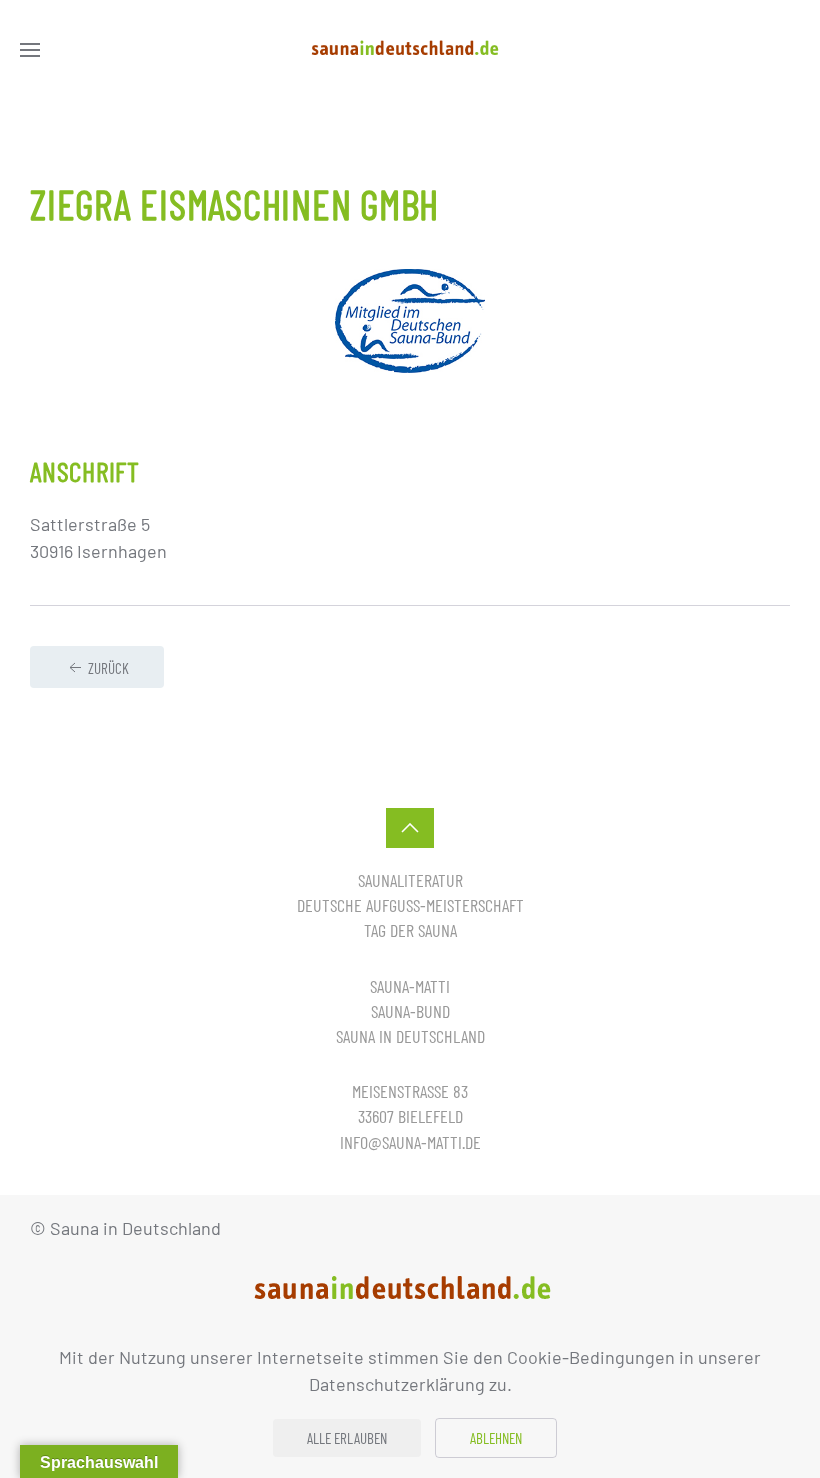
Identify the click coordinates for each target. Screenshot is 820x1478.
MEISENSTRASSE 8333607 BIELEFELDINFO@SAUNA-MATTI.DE (410, 1116)
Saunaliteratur (410, 880)
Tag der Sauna (410, 930)
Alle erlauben (347, 1438)
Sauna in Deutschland (410, 1036)
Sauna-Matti (410, 986)
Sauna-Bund (410, 1011)
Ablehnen (496, 1438)
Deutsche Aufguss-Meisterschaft (410, 905)
